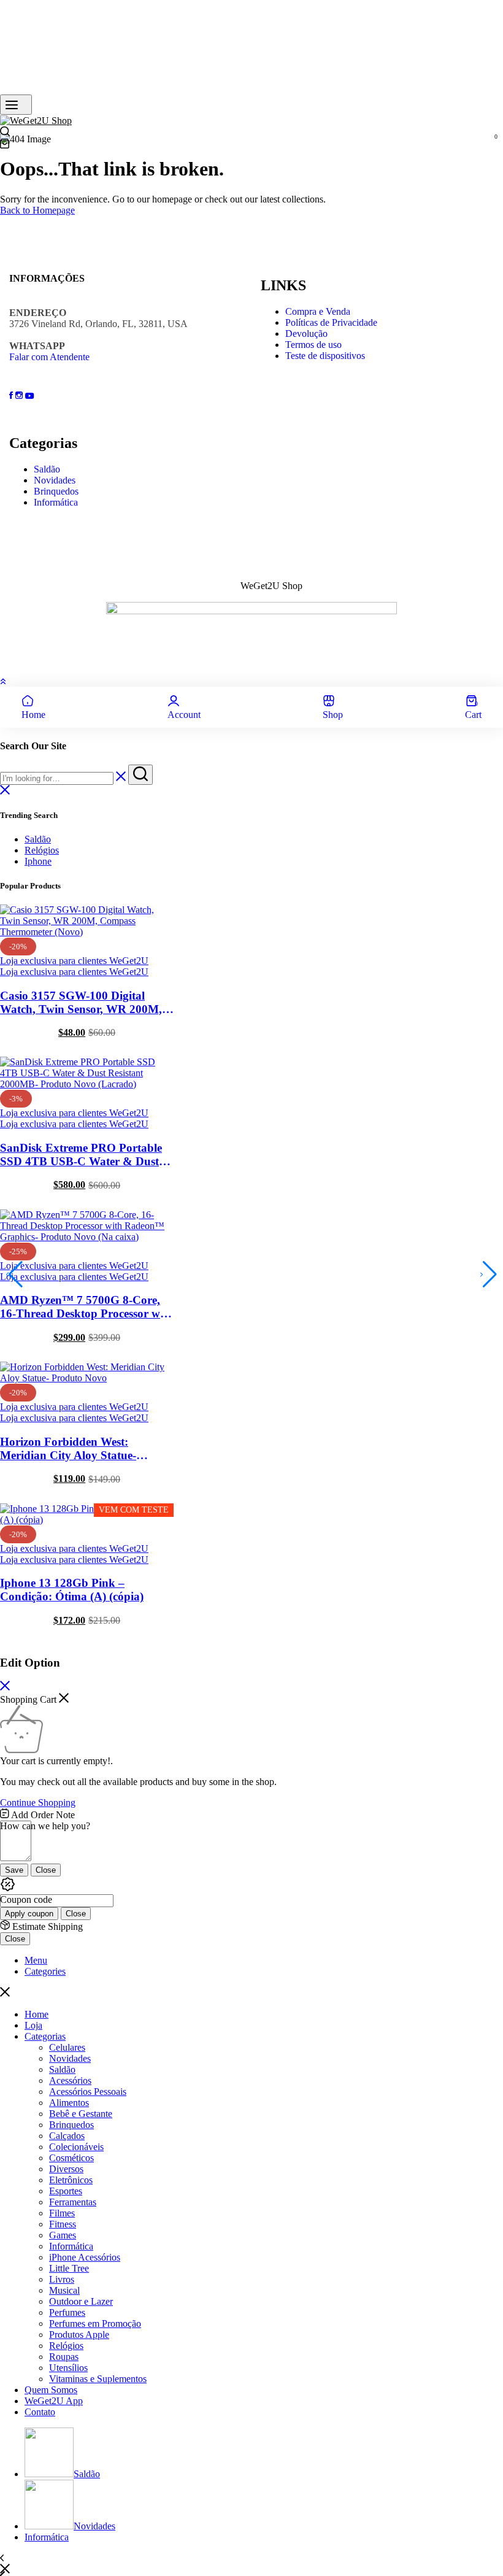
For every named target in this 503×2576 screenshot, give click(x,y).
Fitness (63, 2224)
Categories (45, 1971)
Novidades (55, 480)
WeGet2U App (54, 2401)
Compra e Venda (318, 311)
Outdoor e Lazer (81, 2301)
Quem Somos (51, 2390)
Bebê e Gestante (81, 2114)
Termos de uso (313, 345)
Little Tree (69, 2268)
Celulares (67, 2047)
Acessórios (70, 2080)
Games (63, 2235)
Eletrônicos (71, 2180)
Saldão (47, 469)
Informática (56, 502)
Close (46, 1870)
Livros (62, 2279)
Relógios (42, 850)
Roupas (64, 2357)
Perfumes (67, 2312)
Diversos (66, 2169)
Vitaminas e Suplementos (98, 2379)
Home (36, 2014)
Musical (64, 2290)
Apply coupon (29, 1914)
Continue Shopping (38, 1803)
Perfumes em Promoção (95, 2323)
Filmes (62, 2213)
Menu (36, 1960)
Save (14, 1870)
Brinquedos (56, 491)
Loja (33, 2025)
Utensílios (68, 2368)
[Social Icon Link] (12, 395)
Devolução (306, 334)
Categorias (45, 2036)
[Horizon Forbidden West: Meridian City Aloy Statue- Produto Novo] (87, 1378)
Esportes (66, 2191)
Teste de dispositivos (325, 356)
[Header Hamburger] (16, 105)
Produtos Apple (79, 2335)
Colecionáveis (76, 2147)
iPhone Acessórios (85, 2257)
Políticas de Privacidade (331, 322)
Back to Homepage (37, 210)
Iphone (38, 861)
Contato (40, 2412)
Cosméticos (71, 2158)
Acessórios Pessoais (88, 2092)
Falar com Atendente (49, 357)
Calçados (67, 2136)
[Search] (5, 133)
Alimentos (69, 2103)
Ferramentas (73, 2202)
